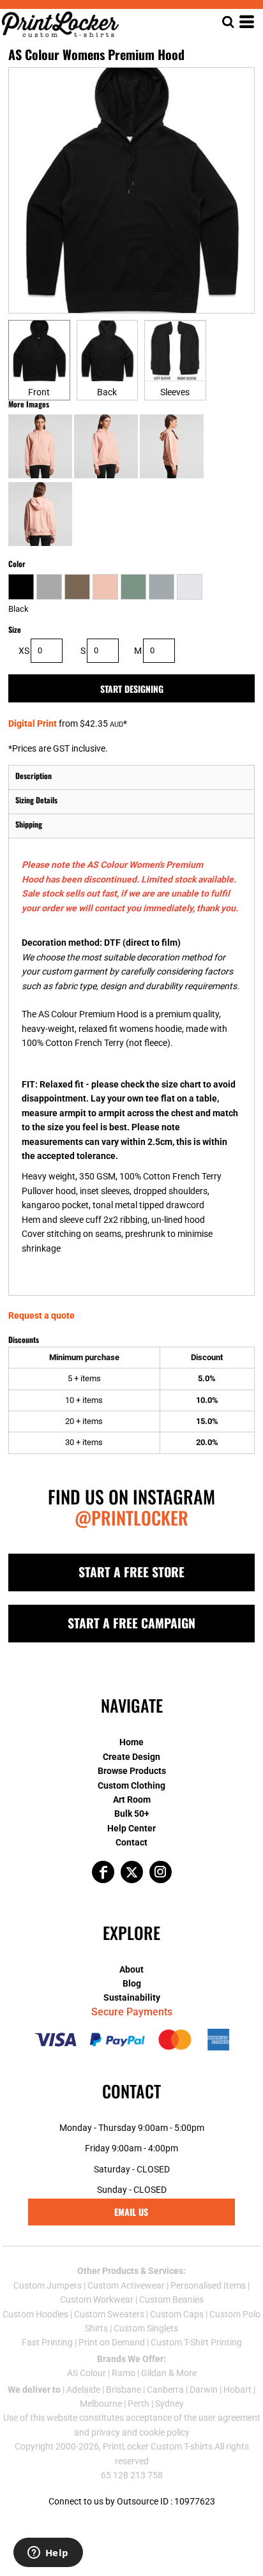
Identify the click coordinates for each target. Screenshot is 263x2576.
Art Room (132, 1799)
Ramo (124, 2373)
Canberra (165, 2390)
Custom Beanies (171, 2299)
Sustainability (132, 1997)
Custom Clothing (131, 1785)
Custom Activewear (126, 2285)
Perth (139, 2404)
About (131, 1969)
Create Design (131, 1757)
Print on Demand (112, 2342)
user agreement (229, 2418)
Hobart (237, 2390)
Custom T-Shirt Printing (196, 2342)
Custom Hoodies (35, 2314)
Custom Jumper (45, 2285)
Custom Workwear (97, 2299)
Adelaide (83, 2390)
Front (39, 392)
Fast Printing (47, 2342)
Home (131, 1742)
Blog (132, 1983)
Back (107, 392)
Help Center (131, 1828)
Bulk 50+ (132, 1814)
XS (24, 651)
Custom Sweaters (109, 2314)
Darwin (204, 2390)
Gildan (154, 2373)
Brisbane (124, 2390)
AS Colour (86, 2373)
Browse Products (132, 1771)
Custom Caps (177, 2314)
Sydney (169, 2404)
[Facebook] (103, 1872)
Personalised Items (208, 2285)
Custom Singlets (146, 2328)
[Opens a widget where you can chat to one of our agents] (48, 2554)
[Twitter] (132, 1872)
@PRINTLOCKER (131, 1518)
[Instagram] (161, 1872)
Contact (131, 1842)
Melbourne (101, 2404)
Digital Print (33, 724)
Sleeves (175, 392)
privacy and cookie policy (140, 2432)
